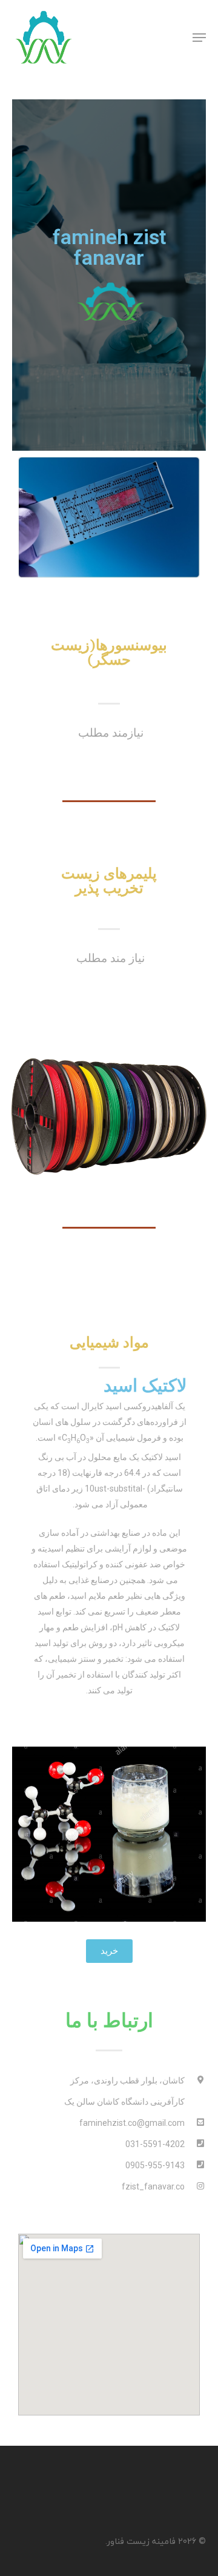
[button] (109, 1951)
